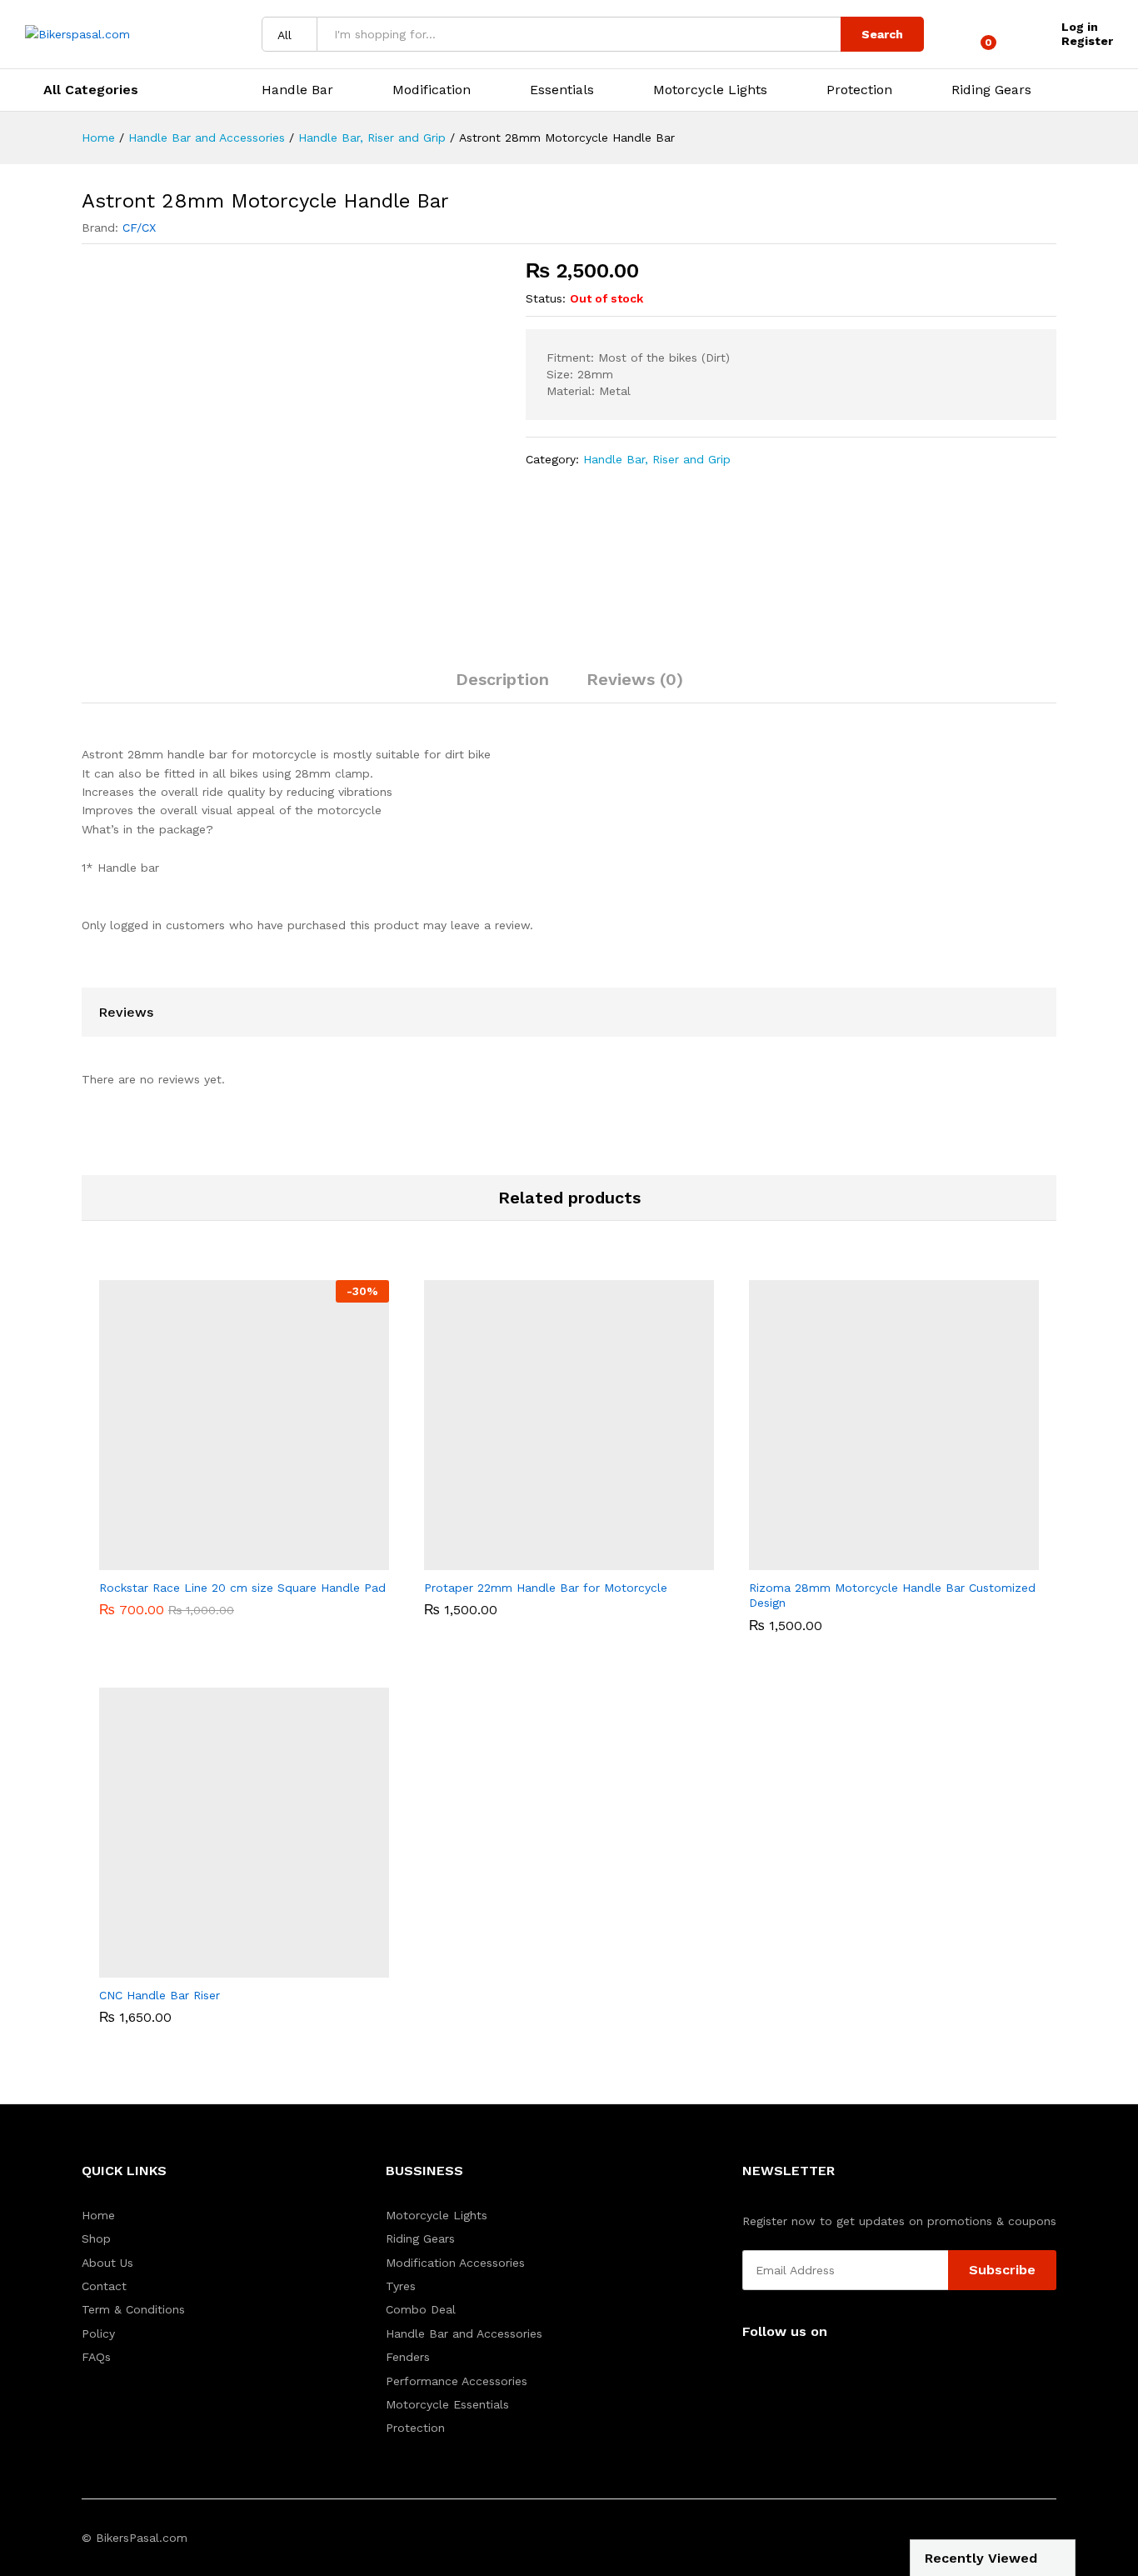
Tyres (401, 2286)
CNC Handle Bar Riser (160, 1995)
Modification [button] (432, 90)
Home (98, 2215)
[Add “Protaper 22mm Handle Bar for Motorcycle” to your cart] (550, 1560)
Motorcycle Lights (437, 2215)
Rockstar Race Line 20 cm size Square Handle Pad (242, 1588)
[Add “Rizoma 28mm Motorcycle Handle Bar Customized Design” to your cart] (875, 1560)
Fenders (408, 2357)
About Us (107, 2263)
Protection (415, 2428)
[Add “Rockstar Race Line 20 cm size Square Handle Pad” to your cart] (225, 1560)
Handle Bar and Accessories (464, 2333)
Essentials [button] (562, 90)
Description (502, 679)
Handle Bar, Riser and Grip (657, 459)
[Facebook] (747, 2373)
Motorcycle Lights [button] (710, 90)
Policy (98, 2333)
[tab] (502, 687)
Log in (1080, 27)
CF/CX (139, 228)
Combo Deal (421, 2309)
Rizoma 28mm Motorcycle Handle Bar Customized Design (892, 1595)
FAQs (96, 2357)
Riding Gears (420, 2238)
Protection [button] (859, 90)
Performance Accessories (457, 2381)
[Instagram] (773, 2373)
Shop (96, 2238)
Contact (104, 2286)
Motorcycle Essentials (447, 2404)
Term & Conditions (133, 2309)
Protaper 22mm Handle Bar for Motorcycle (546, 1588)
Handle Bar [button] (297, 90)
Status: (546, 298)
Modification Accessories (455, 2263)
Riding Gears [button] (991, 90)
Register (1087, 41)
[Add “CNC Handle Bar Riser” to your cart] (225, 1968)
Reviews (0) (635, 679)
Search (882, 34)
